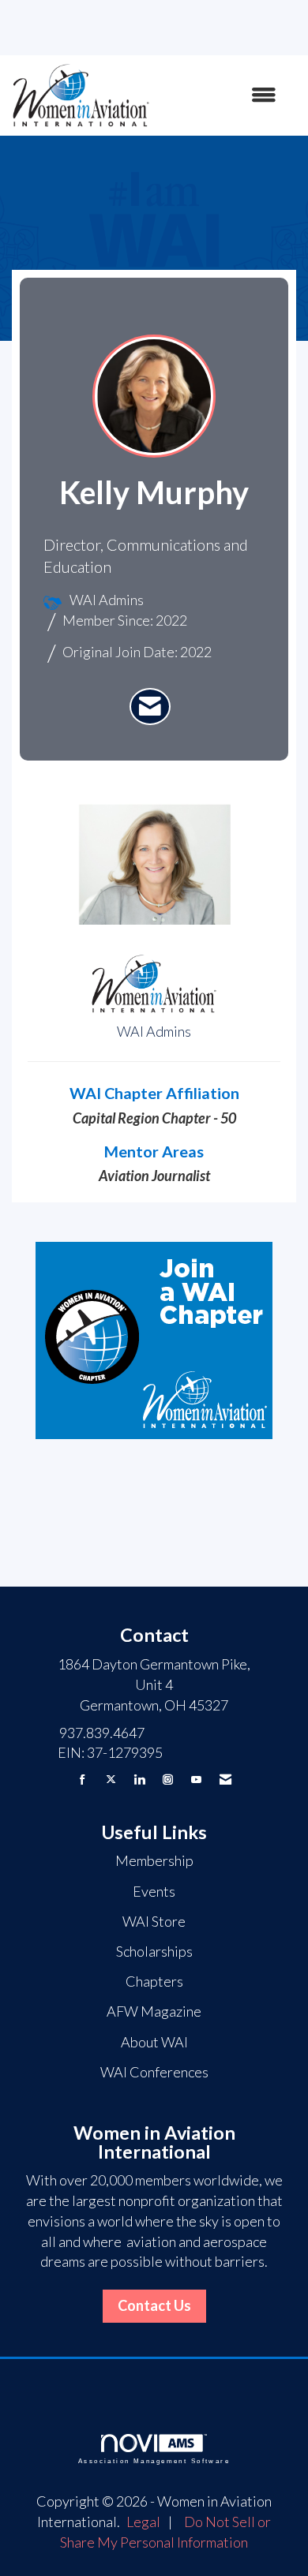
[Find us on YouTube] (196, 1780)
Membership (154, 1860)
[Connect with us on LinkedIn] (139, 1780)
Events (154, 1891)
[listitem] (150, 707)
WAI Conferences (154, 2072)
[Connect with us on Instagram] (168, 1780)
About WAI (154, 2042)
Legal (143, 2522)
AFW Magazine (154, 2011)
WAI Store (154, 1921)
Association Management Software (154, 2461)
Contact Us (154, 2305)
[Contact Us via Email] (225, 1780)
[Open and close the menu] (221, 95)
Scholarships (154, 1951)
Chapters (154, 1981)
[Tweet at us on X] (111, 1780)
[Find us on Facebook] (83, 1780)
